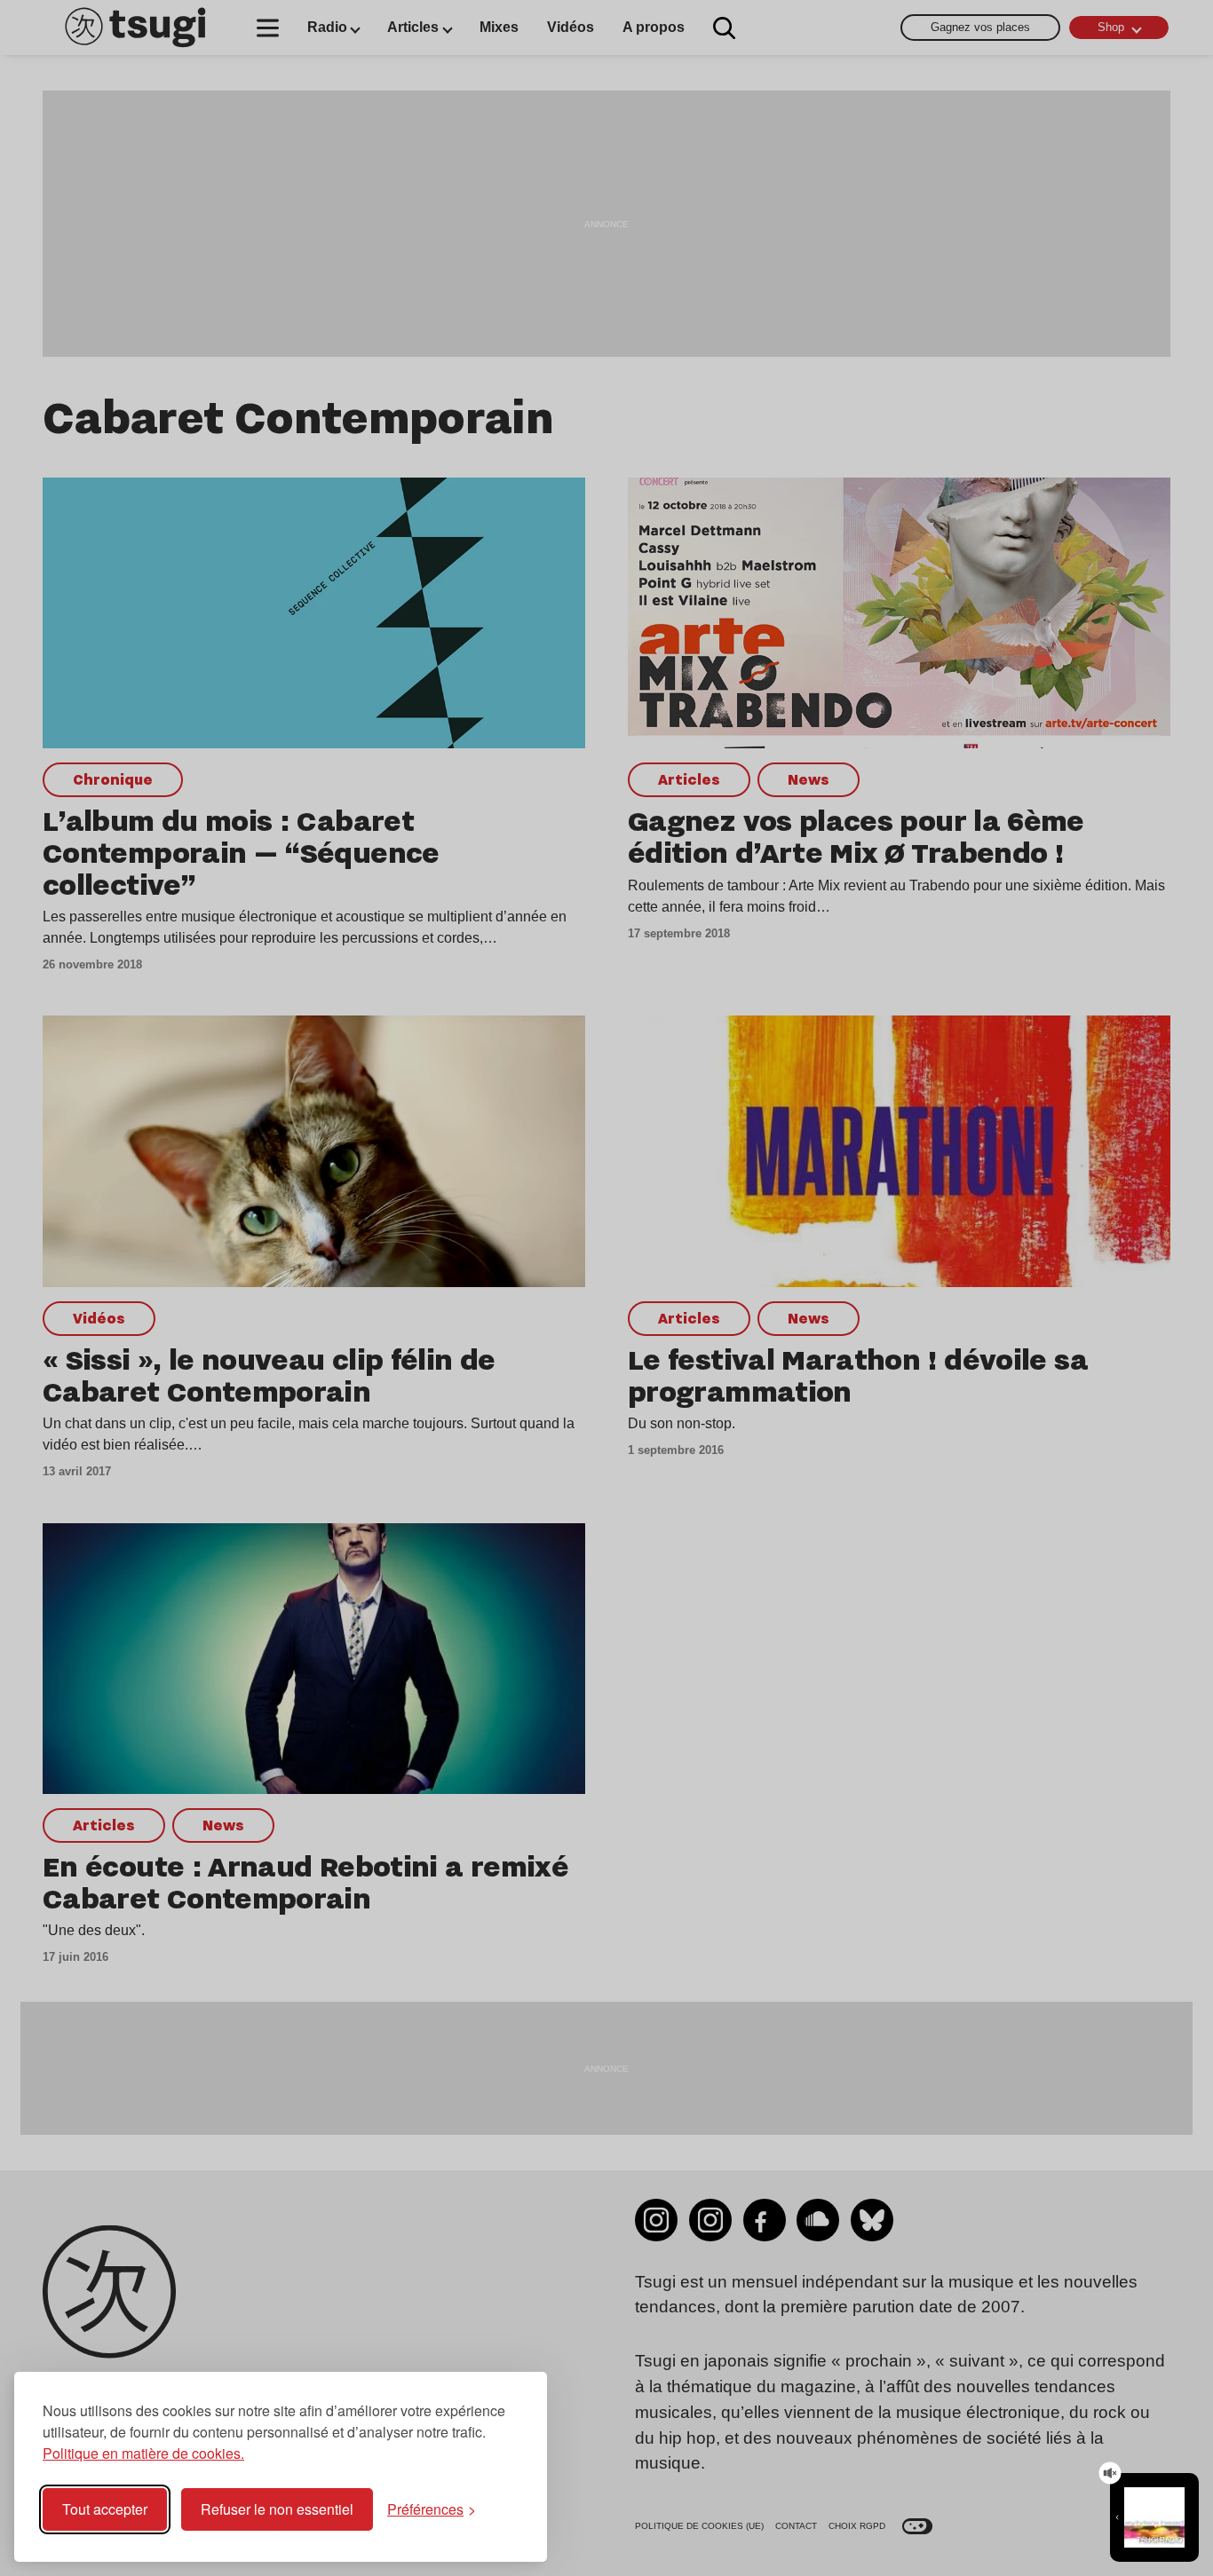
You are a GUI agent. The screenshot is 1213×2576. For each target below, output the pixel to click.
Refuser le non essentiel (277, 2509)
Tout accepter (105, 2509)
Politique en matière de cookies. (143, 2453)
